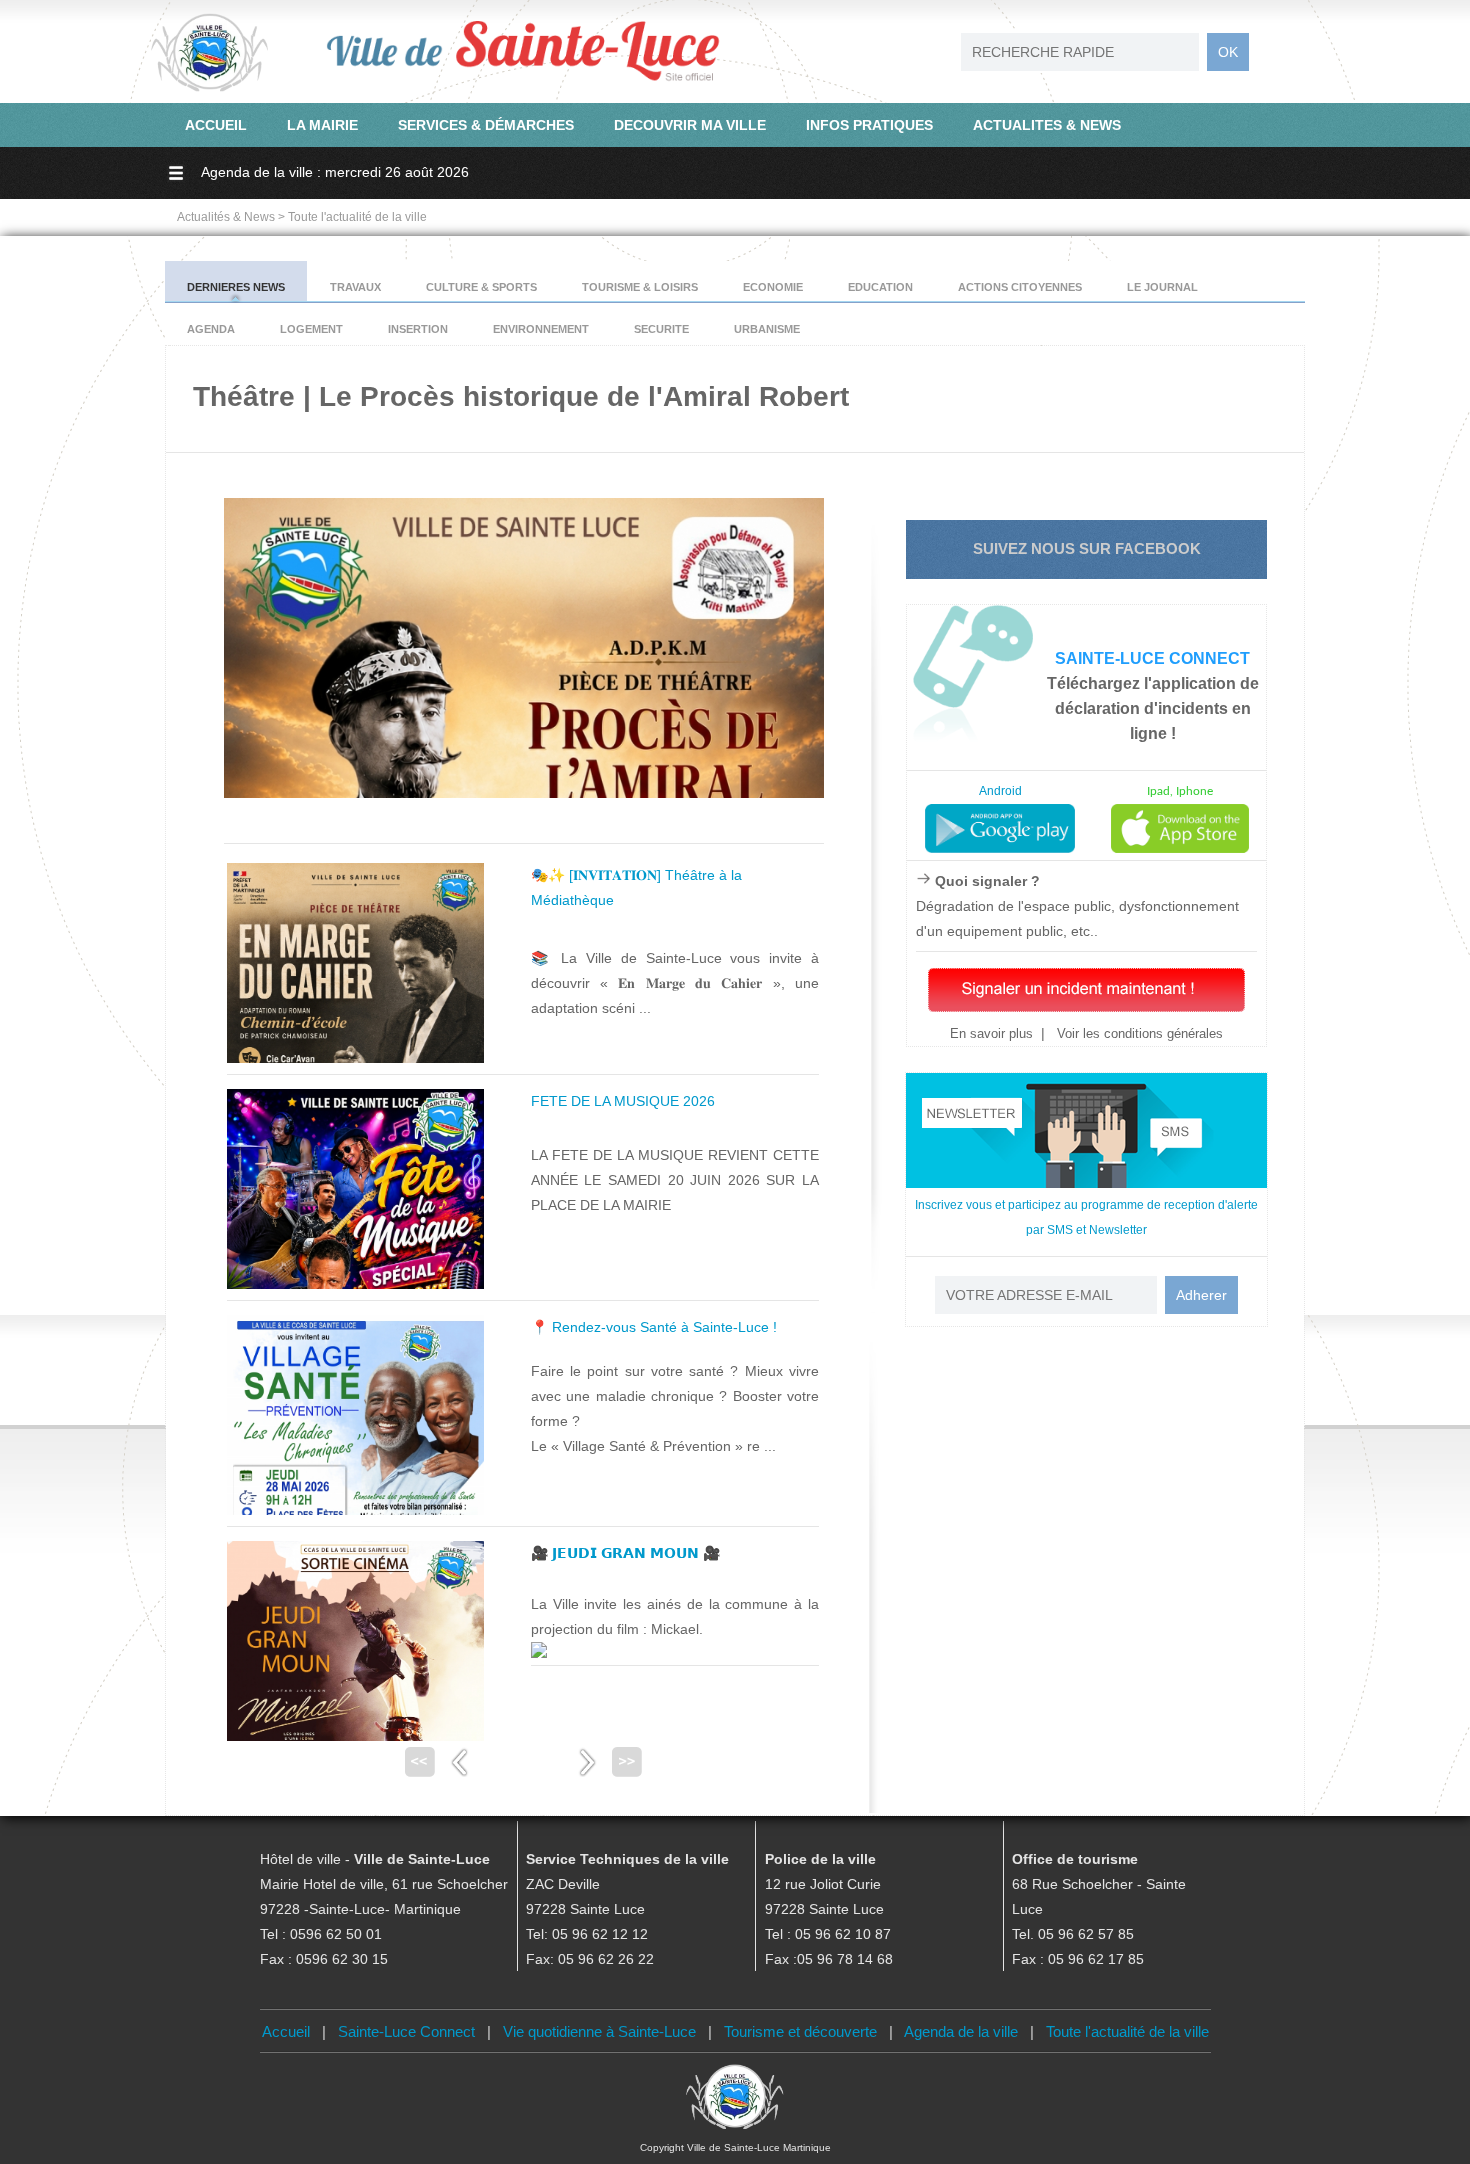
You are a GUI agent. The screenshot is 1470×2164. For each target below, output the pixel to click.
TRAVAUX (355, 287)
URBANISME (767, 329)
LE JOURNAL (1162, 287)
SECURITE (661, 329)
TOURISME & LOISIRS (640, 287)
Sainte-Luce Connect (406, 2031)
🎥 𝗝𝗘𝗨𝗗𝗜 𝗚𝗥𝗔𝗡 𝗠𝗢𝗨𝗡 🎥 (625, 1553)
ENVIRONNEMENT (541, 329)
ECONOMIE (773, 287)
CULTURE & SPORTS (481, 287)
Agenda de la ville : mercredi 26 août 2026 (335, 172)
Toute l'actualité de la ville (1127, 2031)
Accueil (286, 2031)
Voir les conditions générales (1138, 1033)
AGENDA (211, 329)
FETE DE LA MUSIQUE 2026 (623, 1101)
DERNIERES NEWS (236, 287)
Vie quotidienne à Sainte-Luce (599, 2031)
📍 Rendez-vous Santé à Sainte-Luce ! (654, 1327)
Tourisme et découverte (800, 2031)
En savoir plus (991, 1033)
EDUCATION (880, 287)
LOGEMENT (311, 329)
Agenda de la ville (961, 2031)
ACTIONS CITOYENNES (1020, 287)
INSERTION (418, 329)
